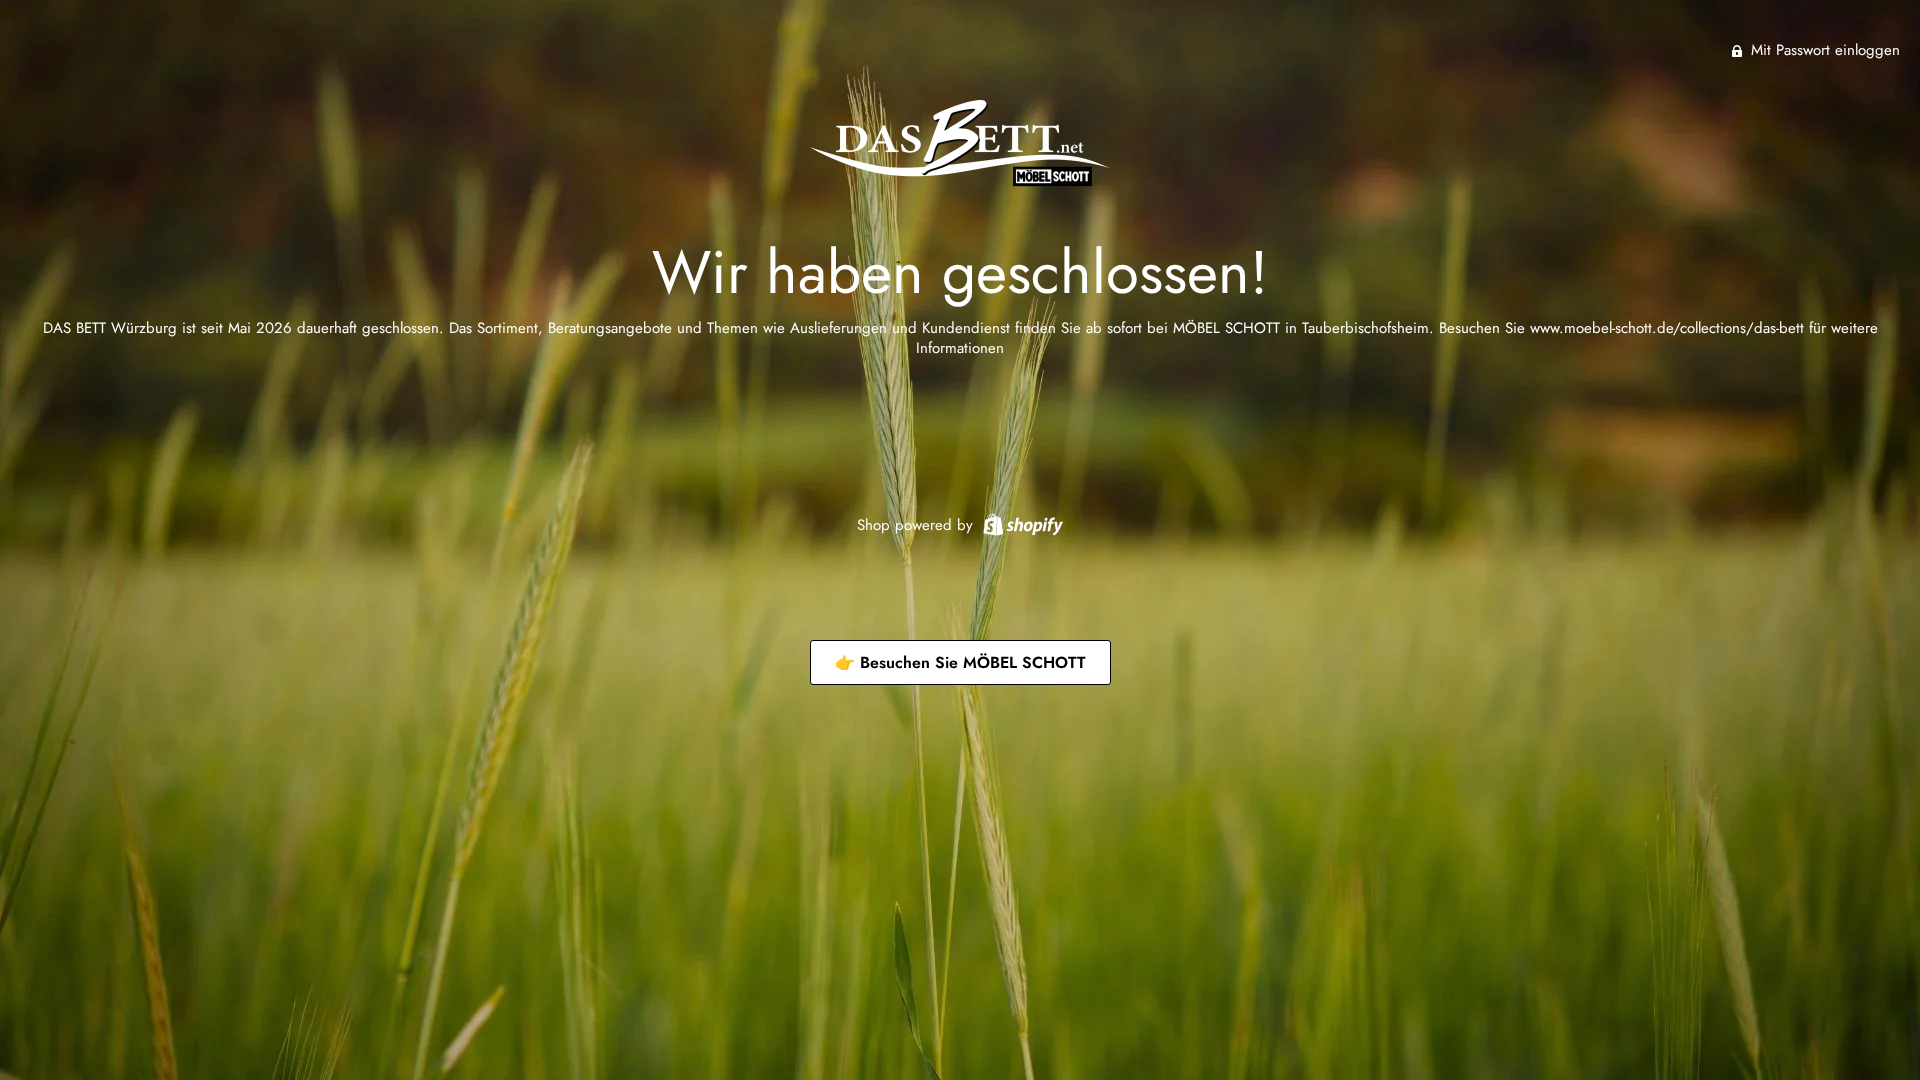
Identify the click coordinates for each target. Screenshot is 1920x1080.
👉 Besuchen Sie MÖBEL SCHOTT (960, 662)
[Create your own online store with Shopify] (1020, 523)
